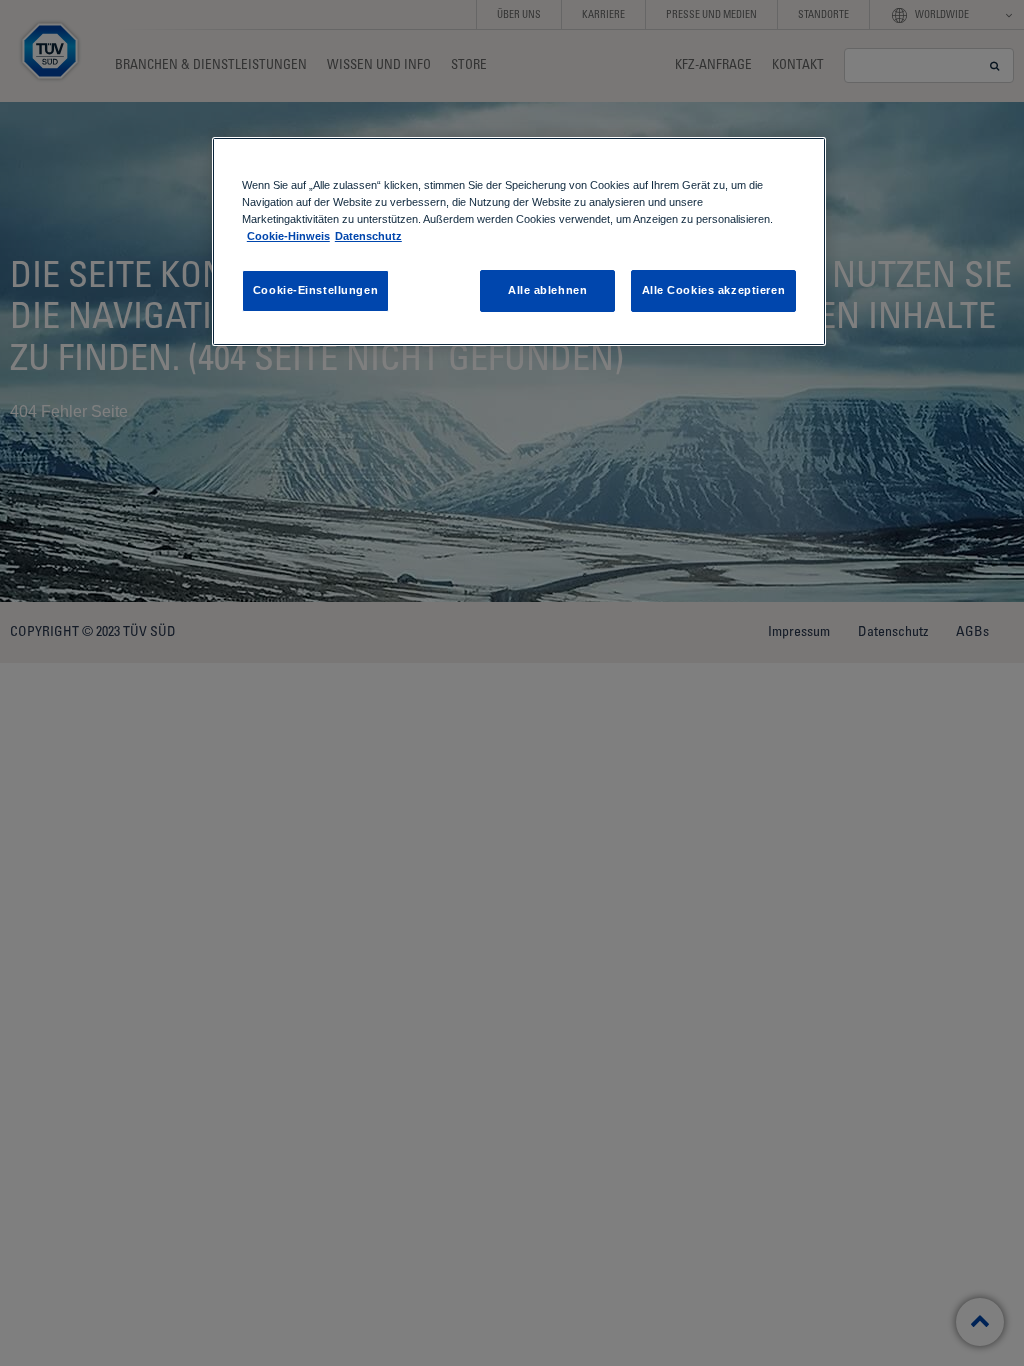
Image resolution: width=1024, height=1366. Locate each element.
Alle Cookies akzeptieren (714, 290)
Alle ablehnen (547, 290)
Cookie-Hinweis (288, 236)
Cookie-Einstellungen (315, 290)
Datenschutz (368, 236)
